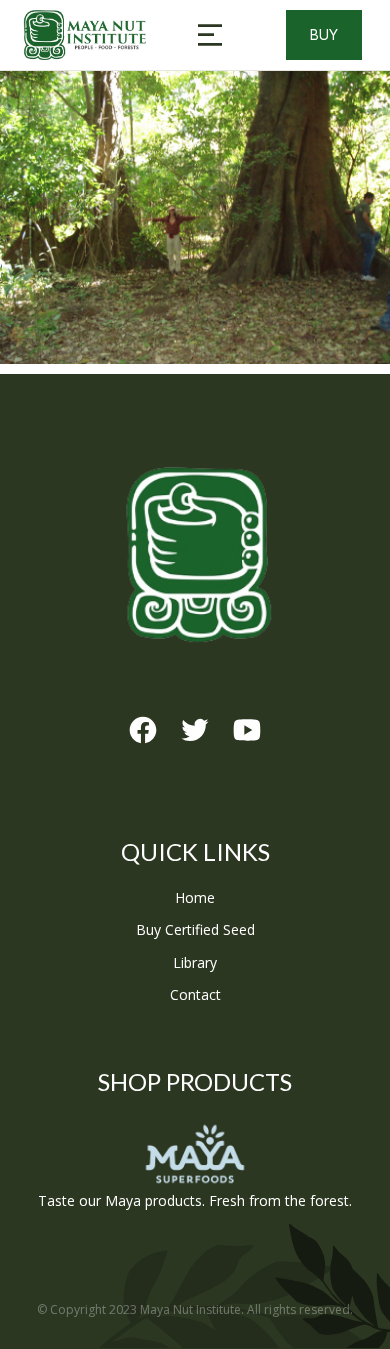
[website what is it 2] (195, 217)
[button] (210, 35)
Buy (324, 34)
